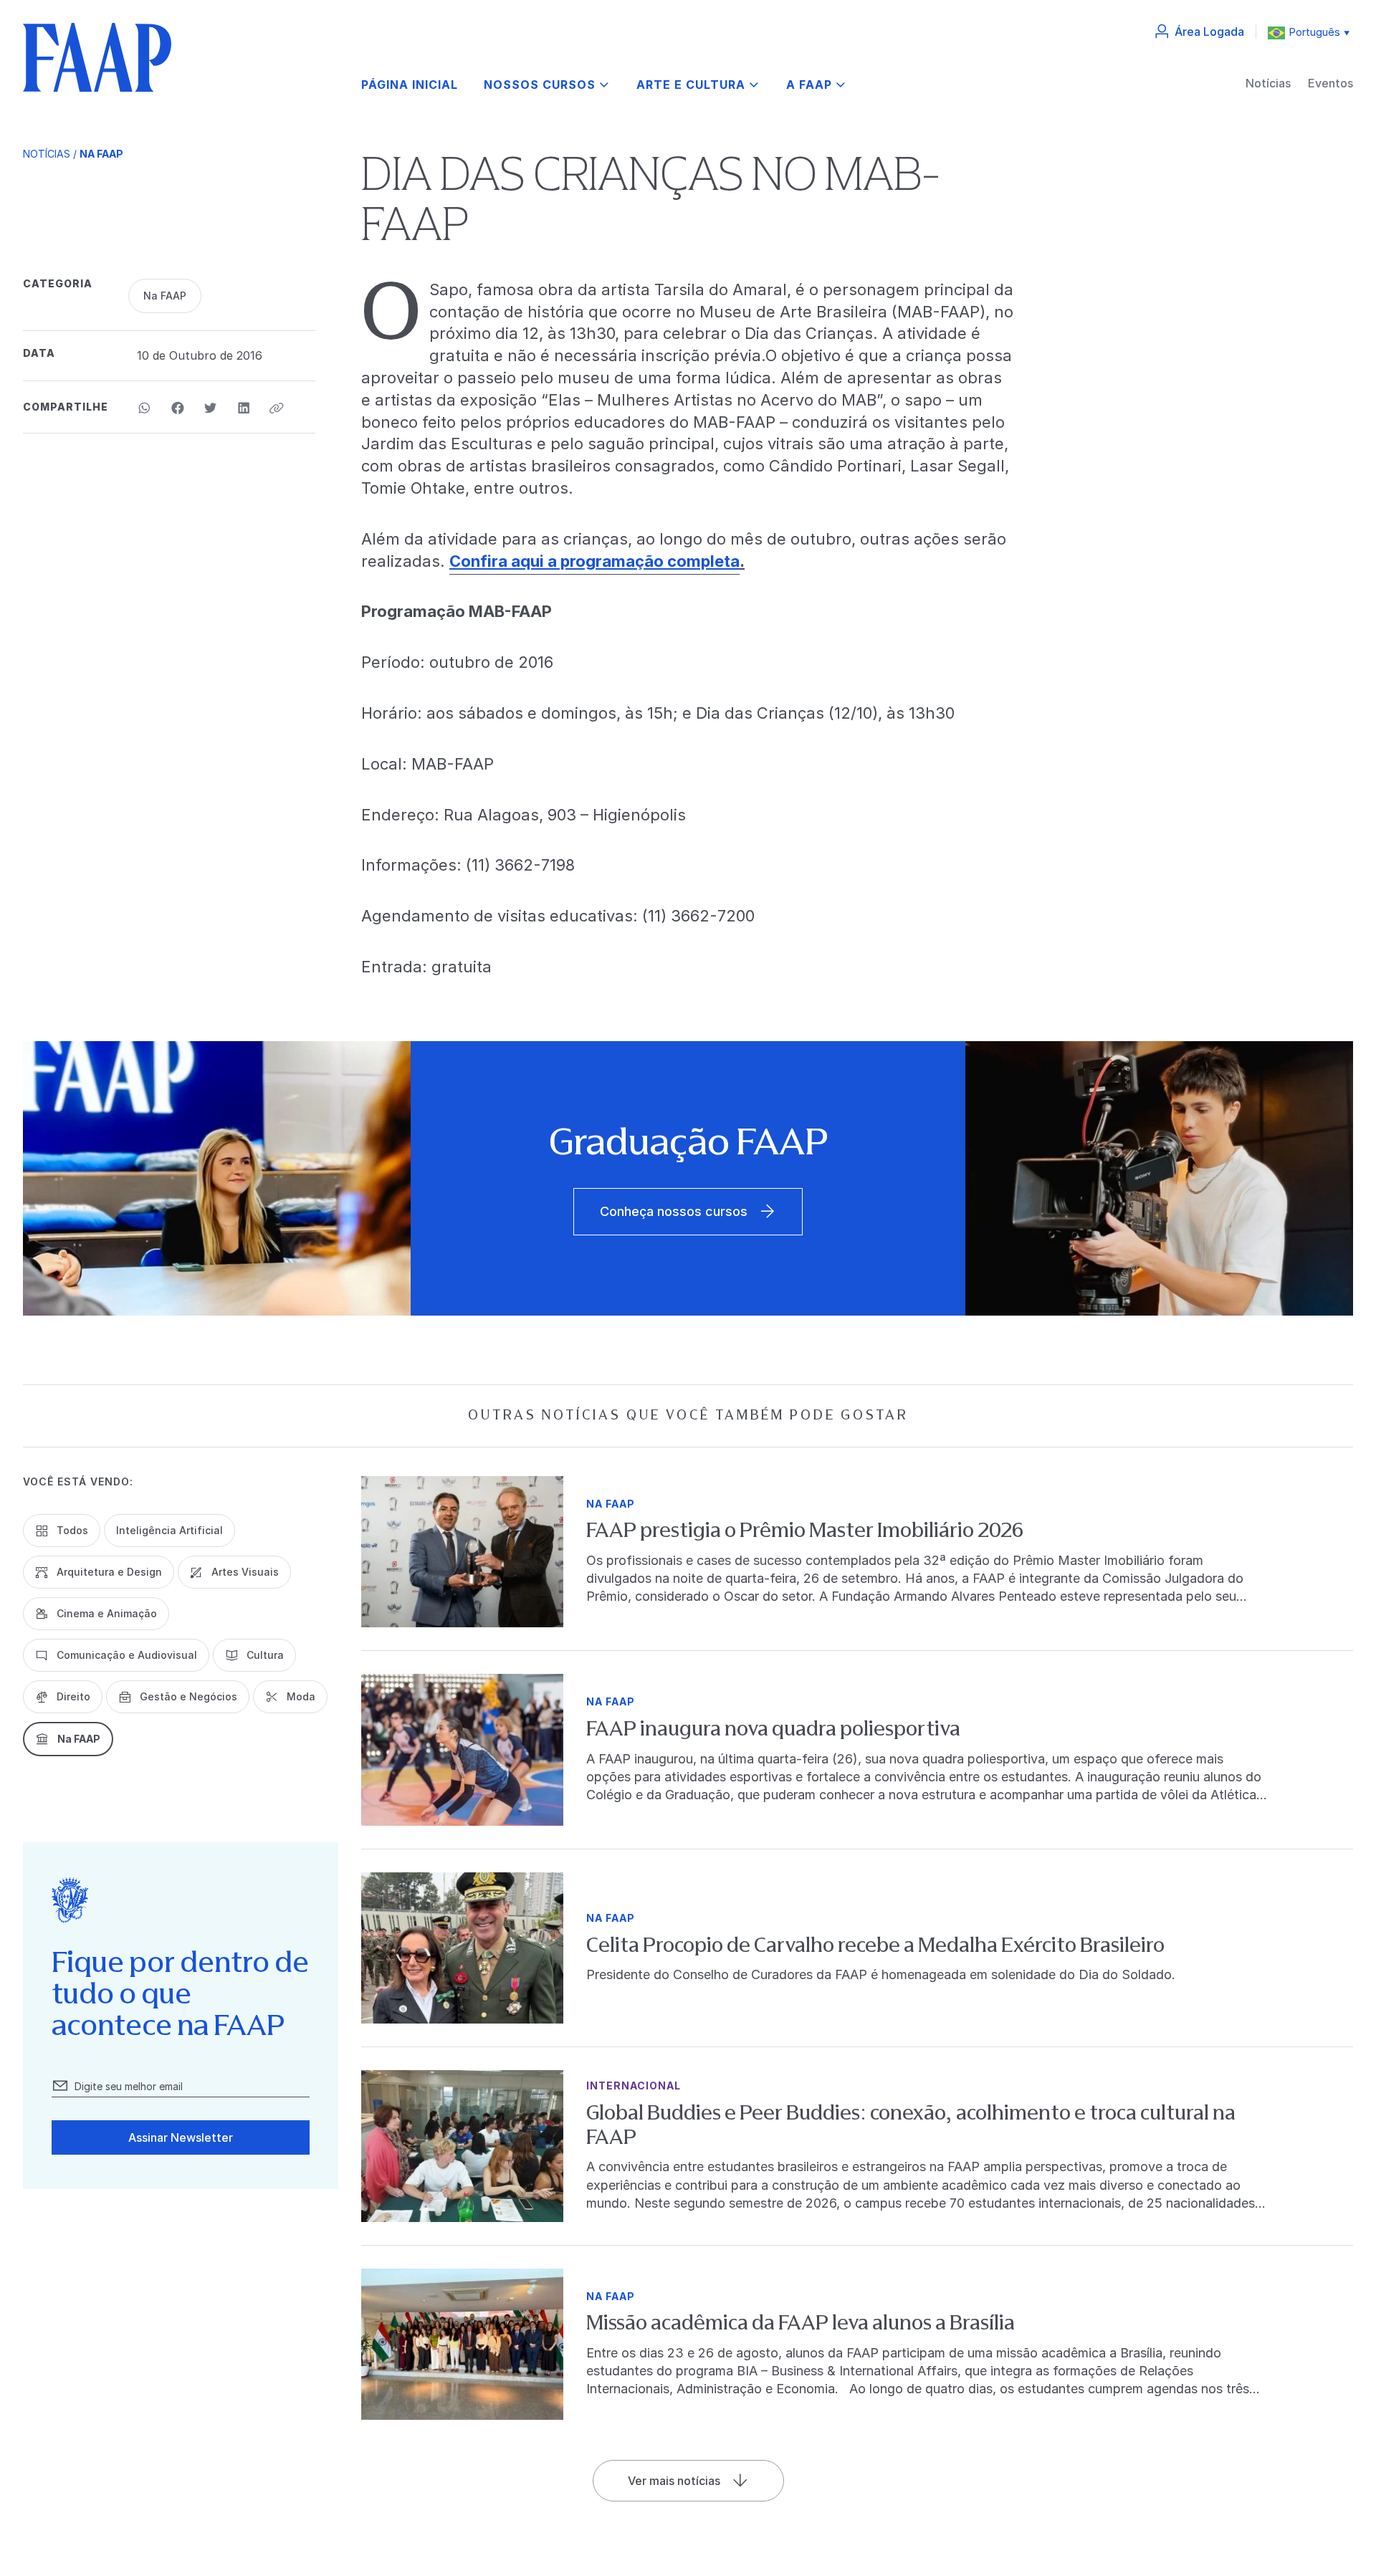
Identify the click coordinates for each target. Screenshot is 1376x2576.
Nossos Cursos (540, 85)
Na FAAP (101, 154)
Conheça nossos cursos (674, 1211)
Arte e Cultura (691, 85)
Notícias (1268, 83)
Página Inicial (410, 85)
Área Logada (1209, 32)
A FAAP (809, 85)
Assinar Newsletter (181, 2137)
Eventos (1330, 83)
